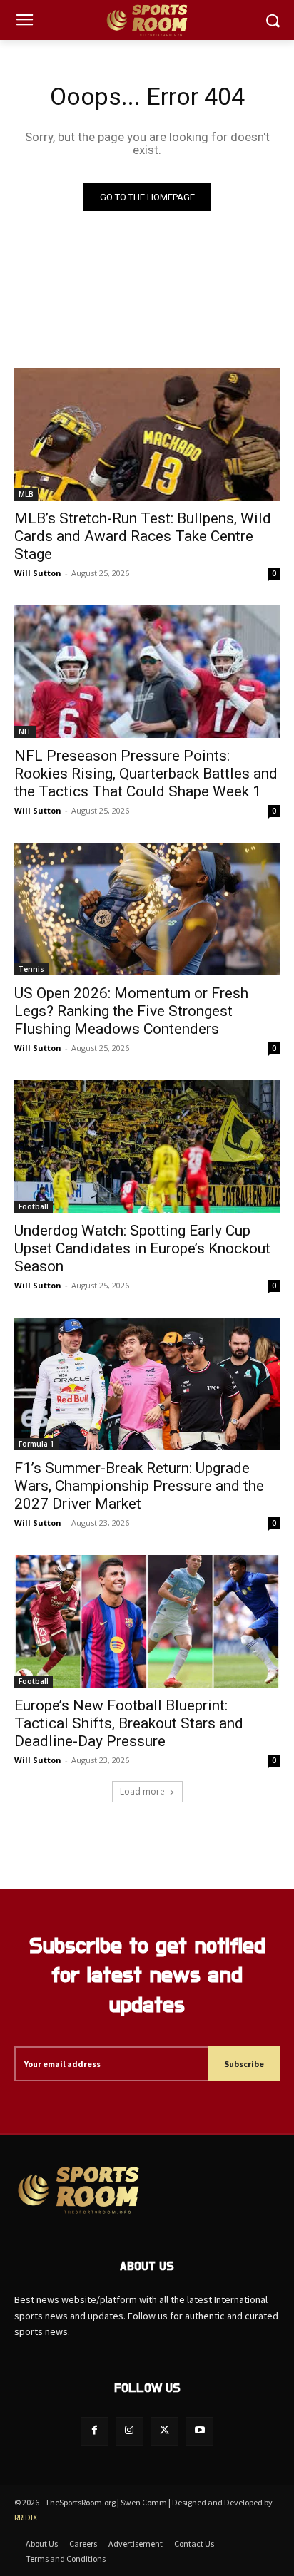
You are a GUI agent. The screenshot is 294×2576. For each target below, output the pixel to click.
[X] (164, 2431)
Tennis (31, 969)
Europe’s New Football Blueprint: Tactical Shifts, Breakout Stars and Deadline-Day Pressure (129, 1723)
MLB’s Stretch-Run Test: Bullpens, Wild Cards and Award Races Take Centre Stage (143, 536)
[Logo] (147, 20)
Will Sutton (38, 573)
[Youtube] (199, 2431)
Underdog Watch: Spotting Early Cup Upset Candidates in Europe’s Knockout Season (142, 1248)
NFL (25, 732)
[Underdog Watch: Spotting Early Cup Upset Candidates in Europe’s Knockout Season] (147, 1146)
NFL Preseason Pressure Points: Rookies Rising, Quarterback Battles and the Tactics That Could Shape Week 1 (146, 774)
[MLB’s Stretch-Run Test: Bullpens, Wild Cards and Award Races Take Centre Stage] (147, 434)
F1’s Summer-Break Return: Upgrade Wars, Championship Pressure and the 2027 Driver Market (139, 1486)
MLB (26, 494)
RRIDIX (26, 2517)
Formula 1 (36, 1444)
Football (34, 1206)
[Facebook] (95, 2431)
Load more (142, 1791)
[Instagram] (130, 2431)
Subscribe (244, 2064)
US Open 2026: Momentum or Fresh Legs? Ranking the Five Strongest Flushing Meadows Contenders (131, 1011)
